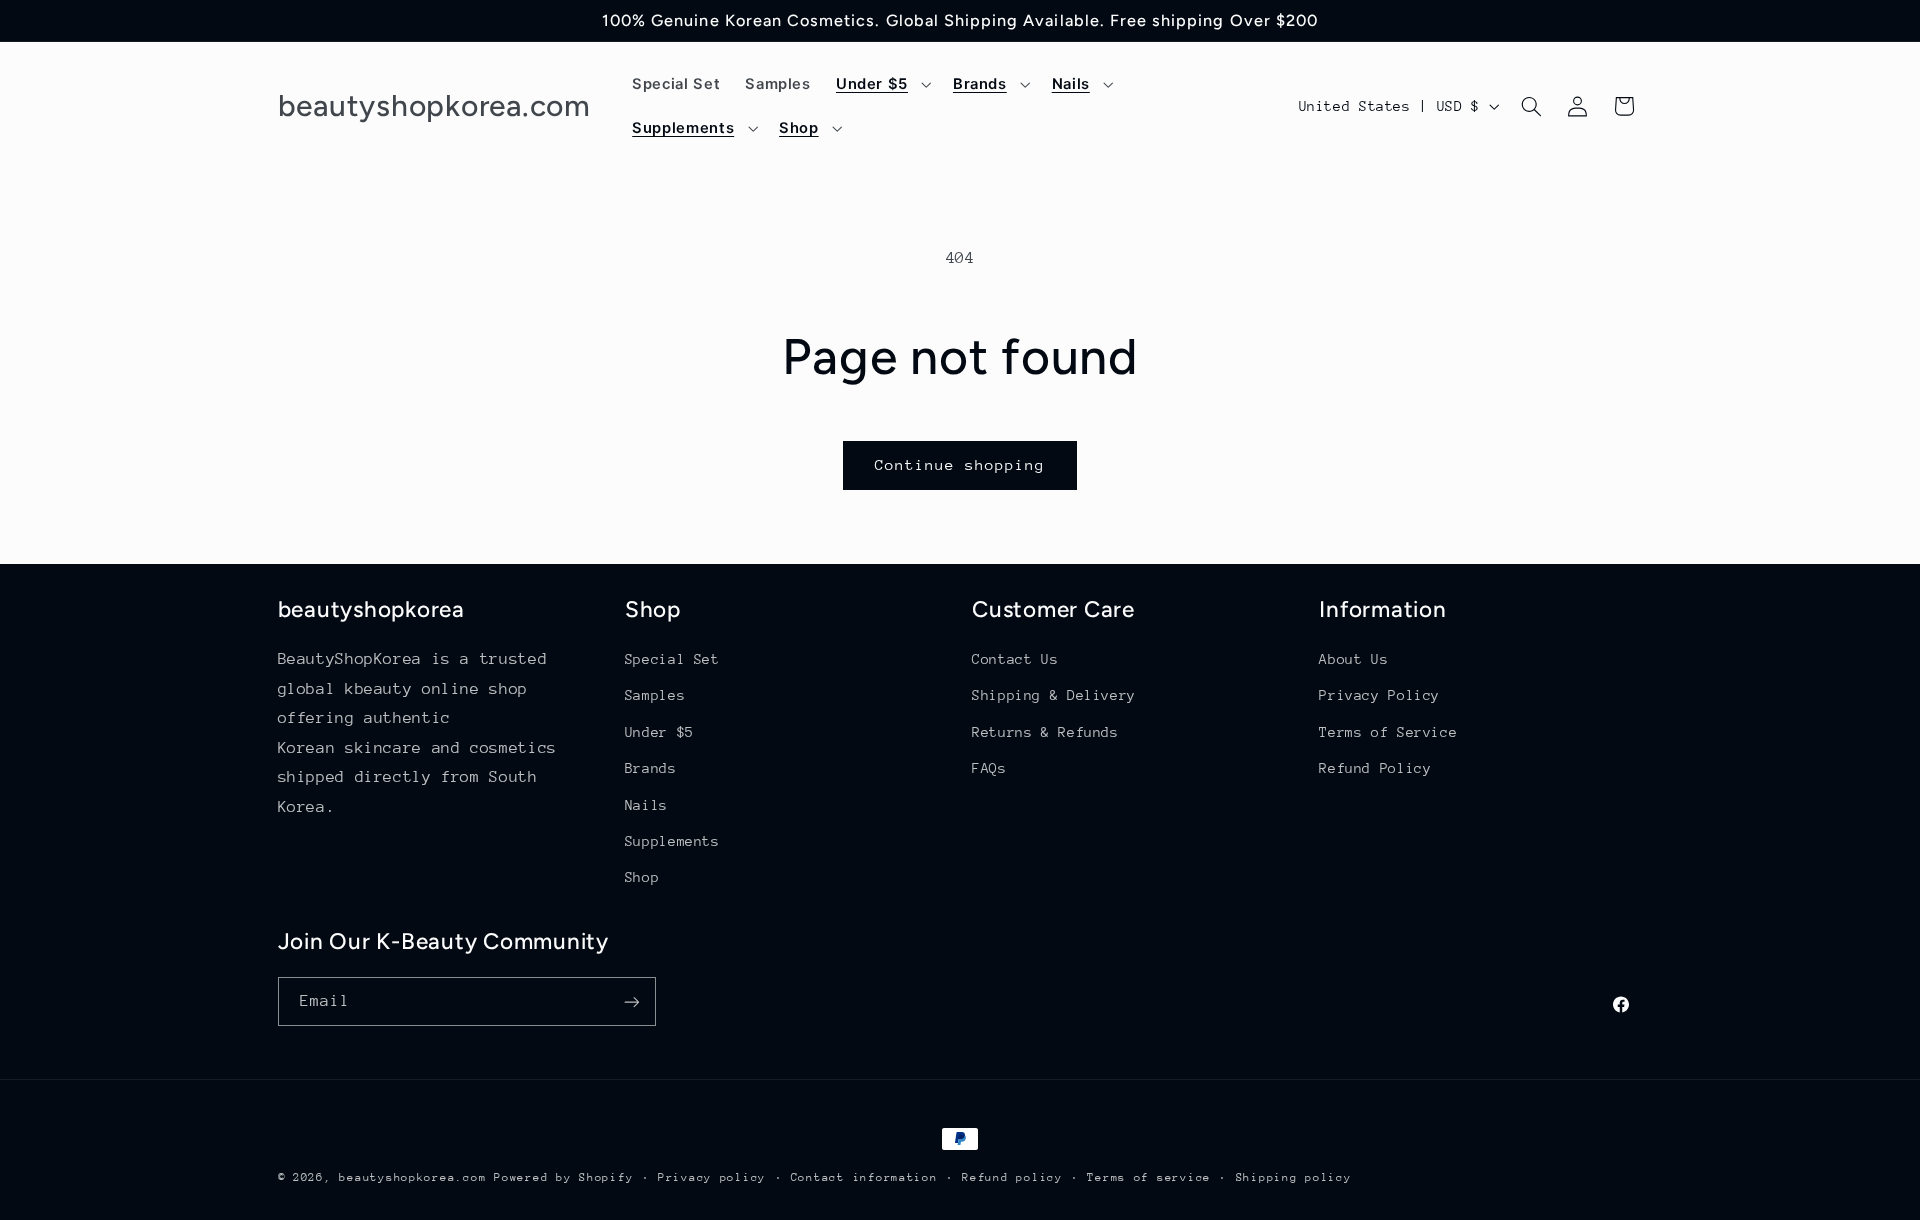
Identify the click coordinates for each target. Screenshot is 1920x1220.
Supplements (672, 841)
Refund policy (1012, 1177)
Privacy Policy (1379, 696)
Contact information (864, 1177)
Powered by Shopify (563, 1177)
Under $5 (659, 732)
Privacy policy (712, 1177)
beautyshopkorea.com (412, 1177)
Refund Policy (1375, 768)
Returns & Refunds (1045, 732)
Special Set (672, 659)
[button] (881, 84)
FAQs (989, 768)
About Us (1353, 659)
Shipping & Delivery (1054, 696)
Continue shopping (960, 464)
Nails (646, 805)
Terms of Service (1388, 732)
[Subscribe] (631, 1001)
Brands (651, 768)
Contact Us (1015, 659)
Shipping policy (1294, 1177)
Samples (655, 696)
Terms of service (1149, 1177)
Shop (642, 877)
